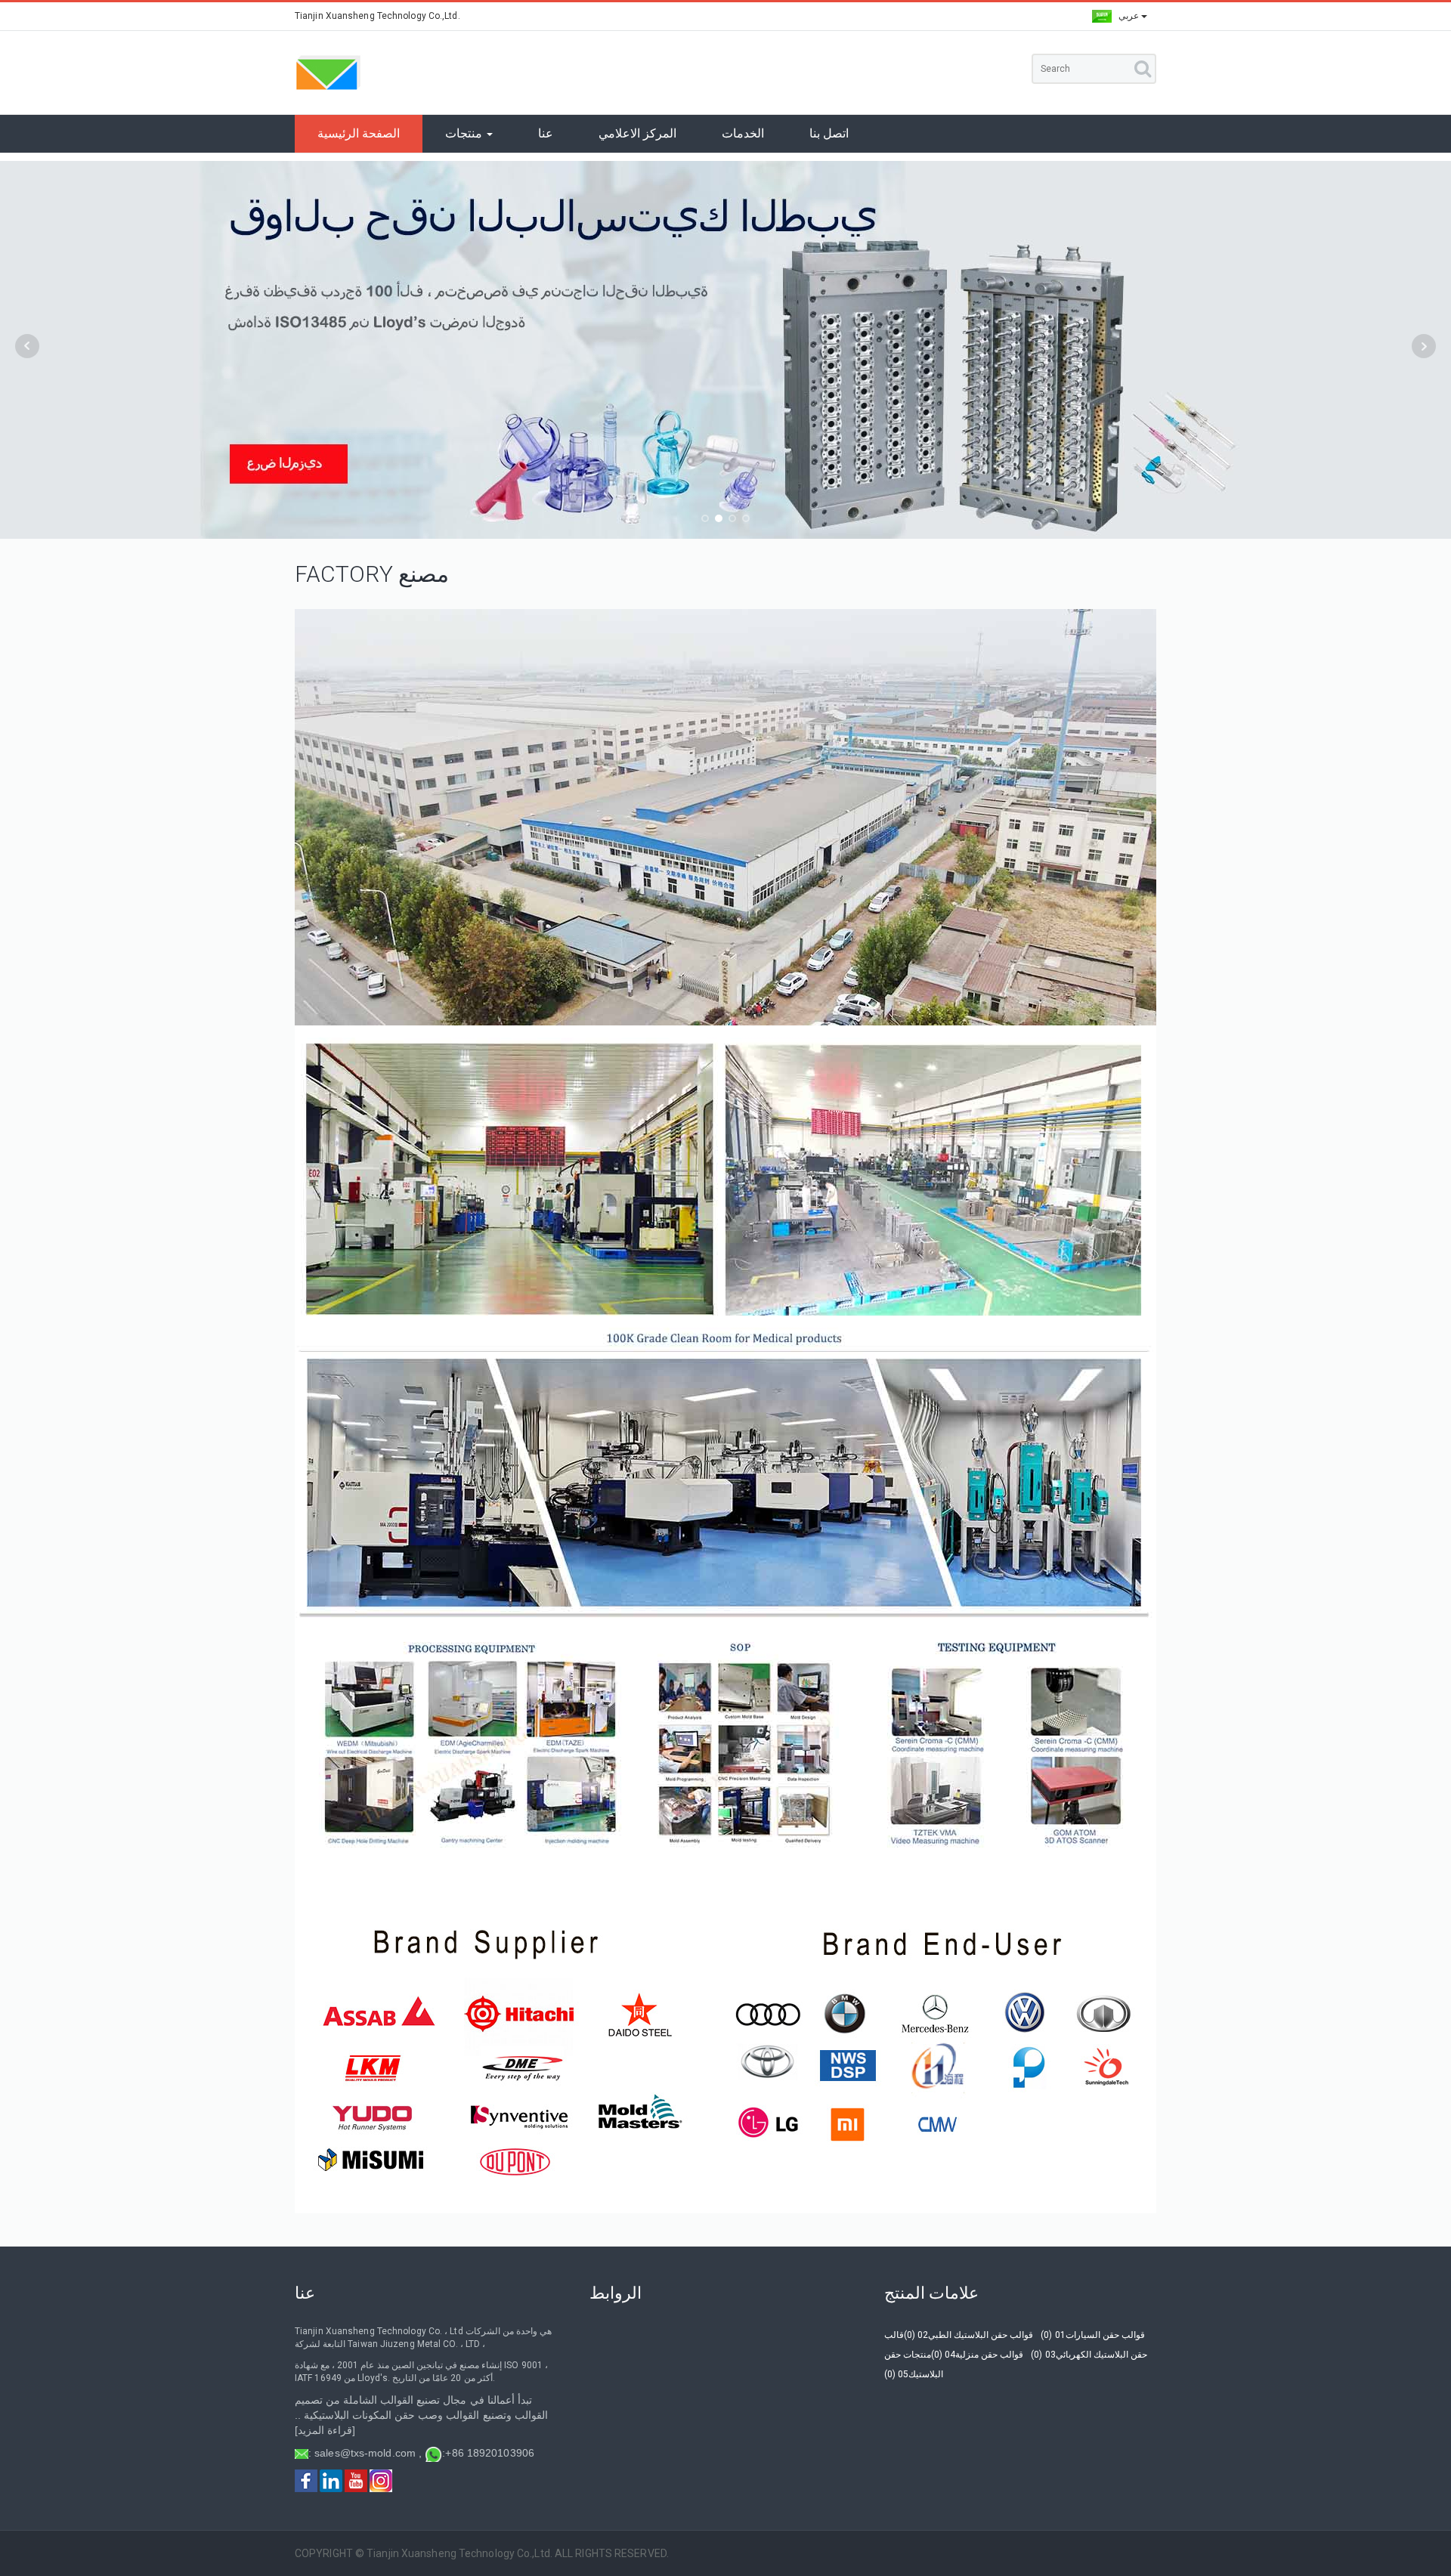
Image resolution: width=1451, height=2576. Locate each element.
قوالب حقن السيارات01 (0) (1092, 2335)
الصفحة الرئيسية (359, 133)
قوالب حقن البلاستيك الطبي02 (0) (968, 2335)
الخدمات (743, 133)
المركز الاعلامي (637, 133)
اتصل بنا (829, 133)
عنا (546, 133)
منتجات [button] (465, 133)
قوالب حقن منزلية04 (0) (977, 2355)
